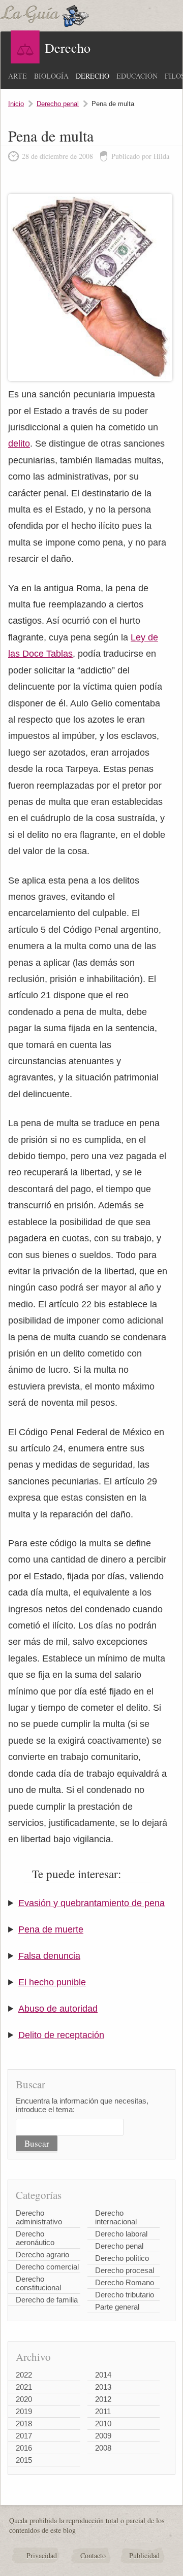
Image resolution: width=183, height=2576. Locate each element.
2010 (103, 2424)
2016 (24, 2448)
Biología (51, 76)
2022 (24, 2375)
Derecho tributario (125, 2295)
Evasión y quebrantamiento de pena (91, 1903)
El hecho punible (52, 1982)
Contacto (93, 2555)
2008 (103, 2448)
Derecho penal (58, 104)
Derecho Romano (125, 2282)
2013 (103, 2387)
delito (19, 444)
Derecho (93, 76)
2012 (103, 2399)
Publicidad (144, 2555)
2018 (24, 2424)
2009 (103, 2436)
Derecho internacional (116, 2217)
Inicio (16, 104)
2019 (24, 2411)
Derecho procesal (125, 2270)
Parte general (117, 2307)
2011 (103, 2411)
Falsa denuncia (49, 1956)
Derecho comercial (47, 2267)
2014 (103, 2375)
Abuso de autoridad (58, 2009)
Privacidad (42, 2555)
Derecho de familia (47, 2300)
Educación (137, 76)
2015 (24, 2460)
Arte (18, 76)
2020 (24, 2399)
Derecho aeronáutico (35, 2238)
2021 (24, 2387)
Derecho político (122, 2258)
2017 (24, 2436)
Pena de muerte (51, 1929)
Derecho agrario (42, 2255)
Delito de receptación (61, 2035)
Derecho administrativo (39, 2217)
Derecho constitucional (38, 2283)
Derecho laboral (121, 2234)
